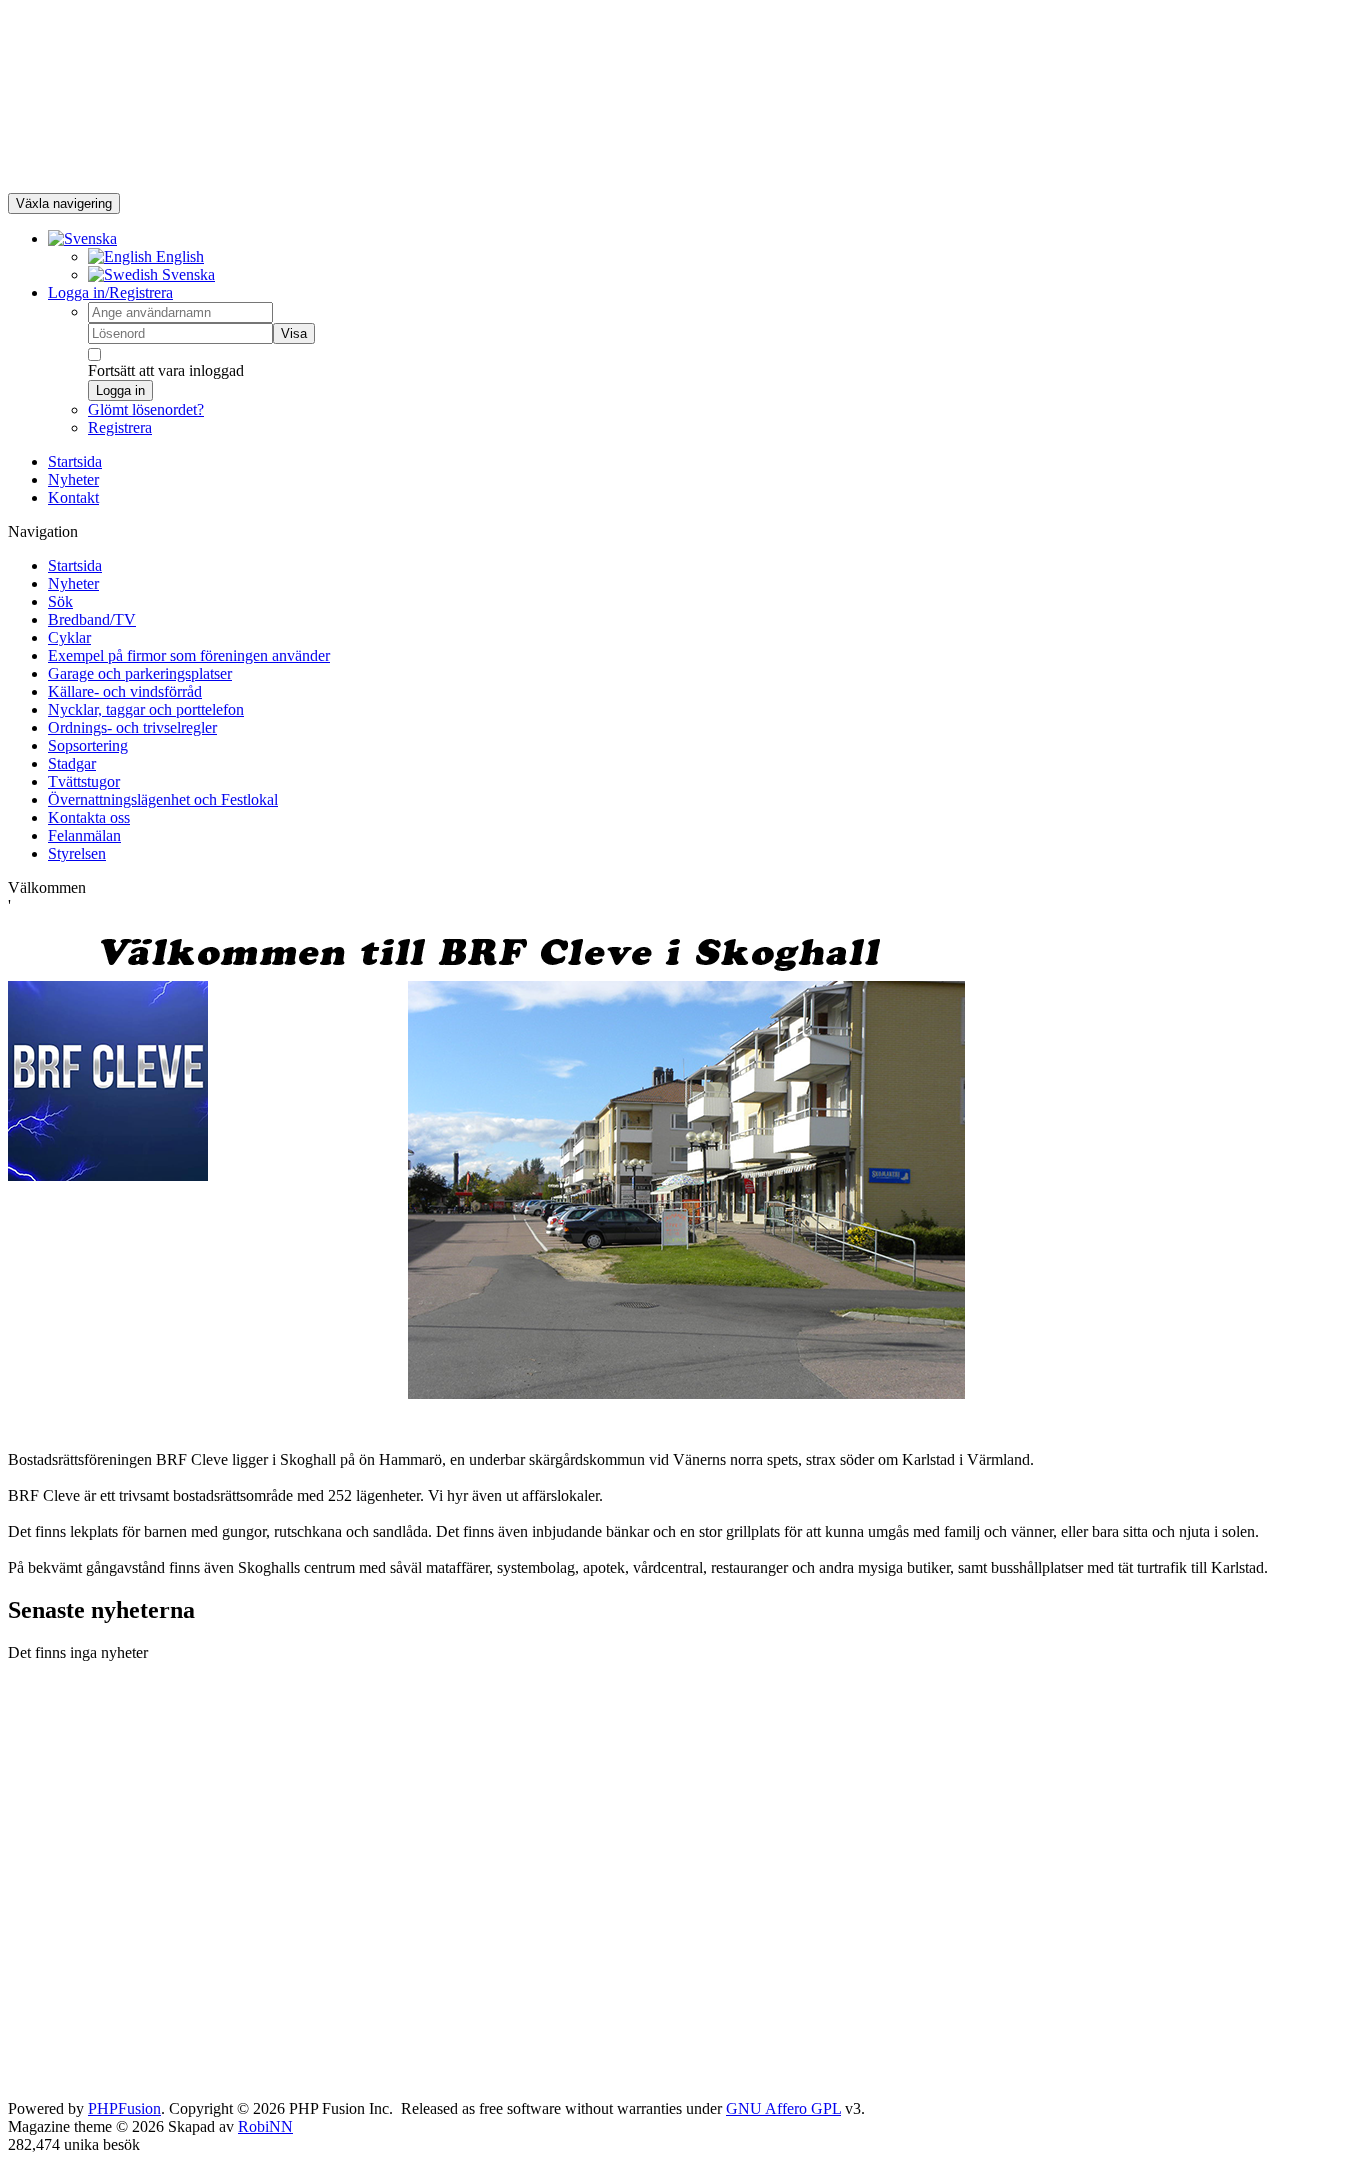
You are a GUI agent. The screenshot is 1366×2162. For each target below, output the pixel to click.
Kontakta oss (89, 817)
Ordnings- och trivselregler (132, 727)
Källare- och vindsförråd (125, 691)
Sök (60, 601)
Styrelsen (77, 853)
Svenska (186, 274)
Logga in (120, 390)
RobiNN (265, 2126)
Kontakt (73, 497)
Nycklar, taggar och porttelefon (146, 709)
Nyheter (73, 479)
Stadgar (72, 763)
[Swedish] (82, 238)
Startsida (75, 461)
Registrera (120, 427)
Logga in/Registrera (110, 292)
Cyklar (69, 637)
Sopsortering (88, 745)
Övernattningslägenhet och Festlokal (163, 799)
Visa (294, 333)
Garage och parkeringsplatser (140, 673)
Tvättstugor (84, 781)
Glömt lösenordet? (146, 409)
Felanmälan (84, 835)
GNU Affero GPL (783, 2108)
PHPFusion (124, 2108)
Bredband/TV (92, 619)
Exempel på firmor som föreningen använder (189, 655)
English (178, 256)
